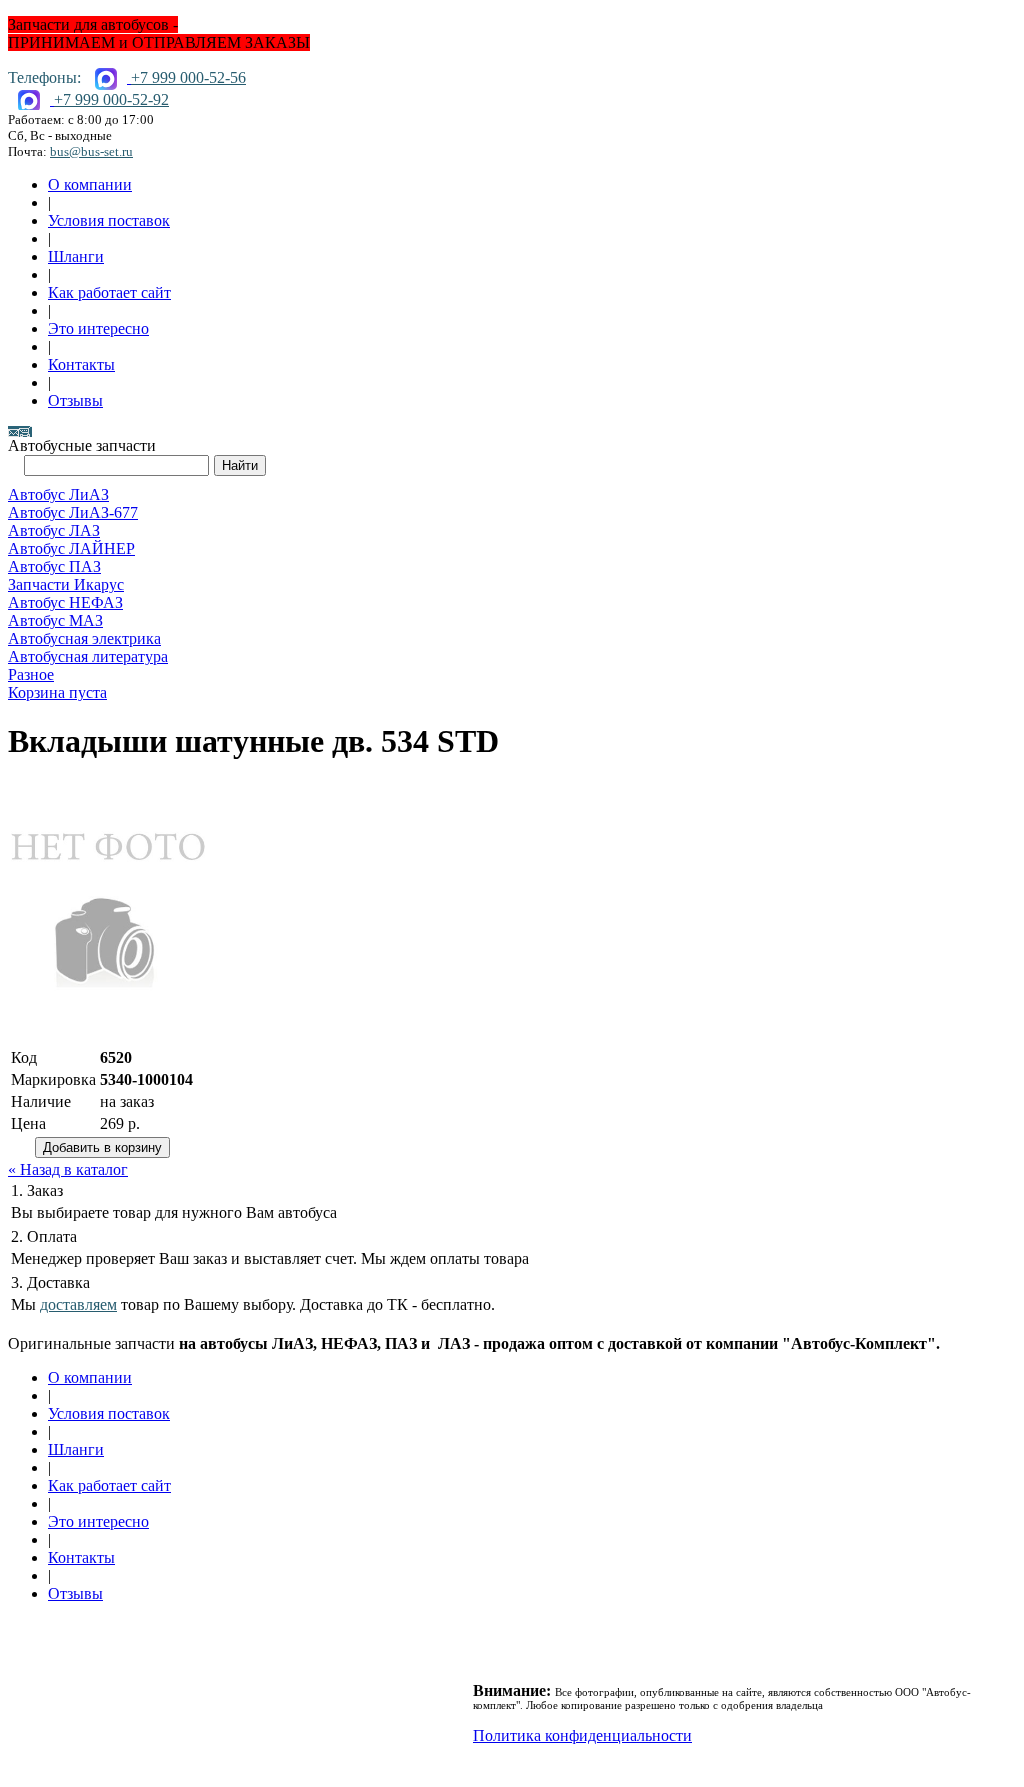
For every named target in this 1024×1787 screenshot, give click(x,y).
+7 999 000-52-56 (188, 77)
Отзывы (75, 400)
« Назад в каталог (68, 1169)
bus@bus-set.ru (91, 151)
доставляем (78, 1304)
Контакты (81, 364)
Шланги (76, 256)
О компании (90, 184)
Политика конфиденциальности (582, 1735)
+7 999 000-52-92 (111, 99)
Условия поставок (109, 220)
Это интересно (98, 328)
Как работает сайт (109, 292)
